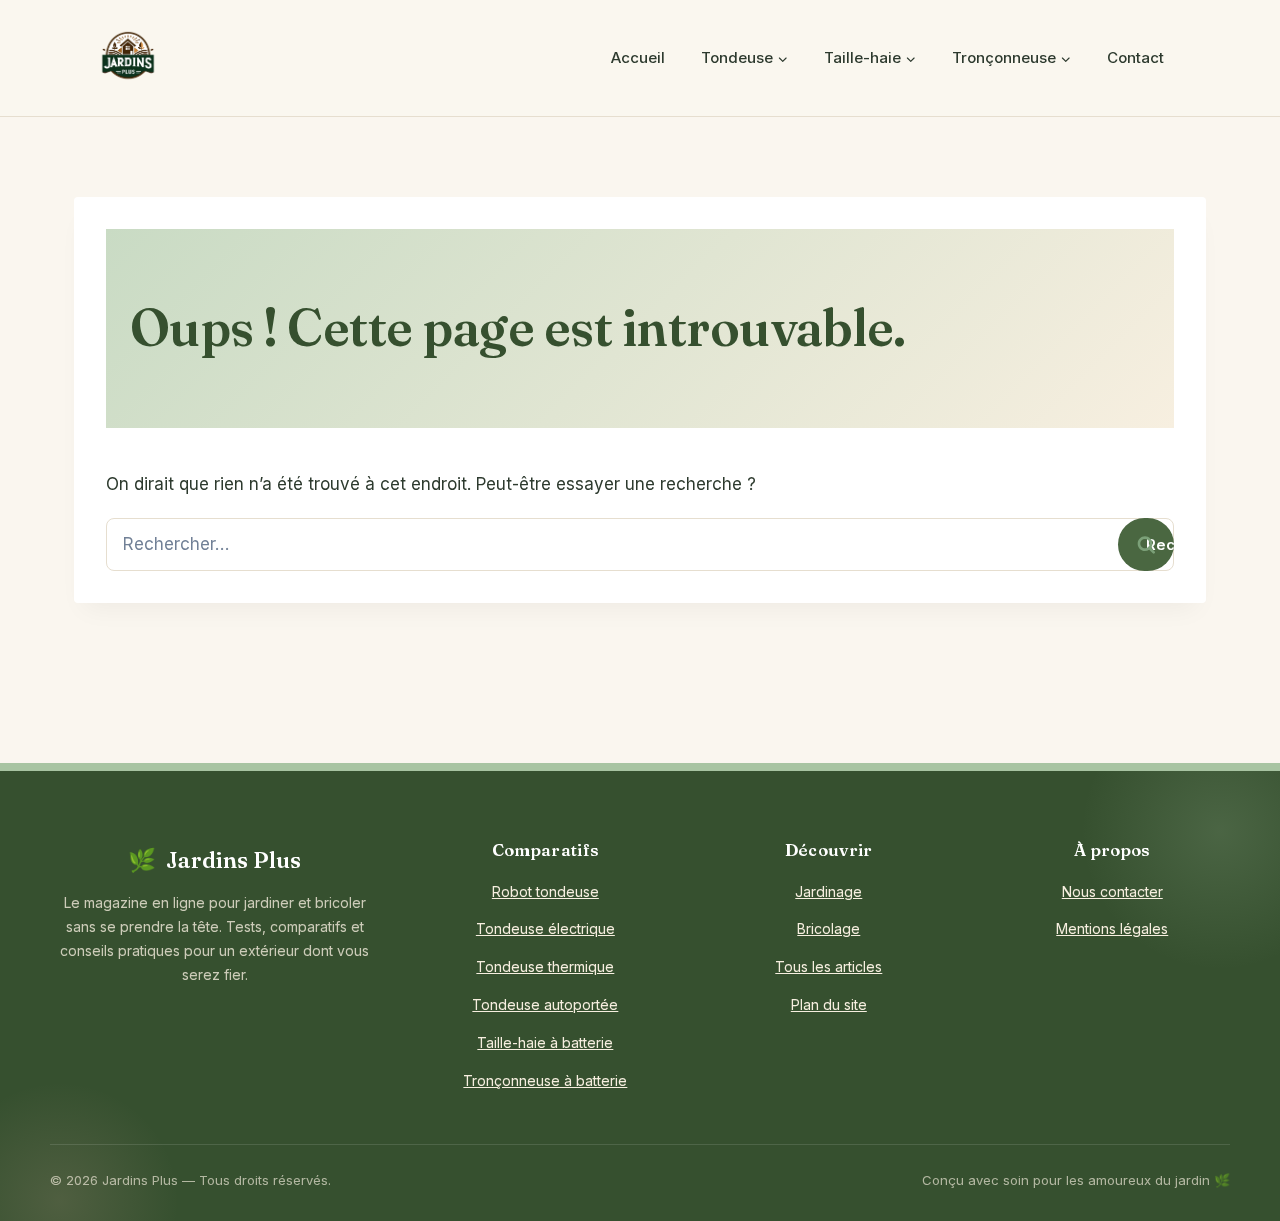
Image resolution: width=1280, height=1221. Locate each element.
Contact (1135, 57)
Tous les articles (828, 966)
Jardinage (828, 891)
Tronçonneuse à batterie (545, 1080)
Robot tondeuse (545, 891)
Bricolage (828, 928)
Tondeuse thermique (545, 966)
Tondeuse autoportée (545, 1004)
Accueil (638, 57)
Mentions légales (1112, 928)
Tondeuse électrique (545, 928)
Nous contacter (1112, 891)
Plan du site (829, 1004)
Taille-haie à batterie (545, 1042)
